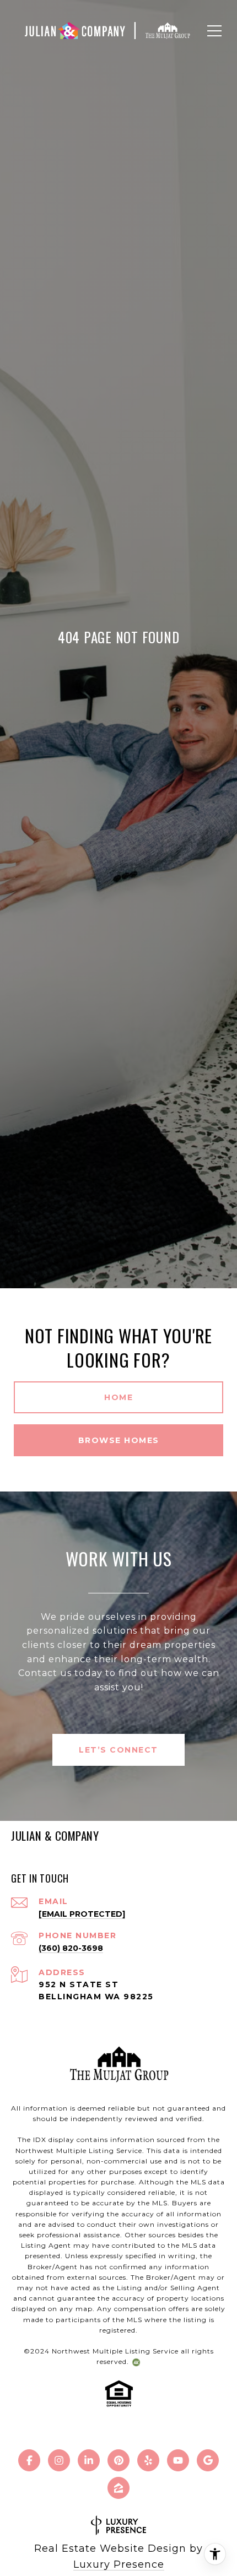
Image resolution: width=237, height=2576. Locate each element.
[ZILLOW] (118, 2488)
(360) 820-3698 (71, 1948)
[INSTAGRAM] (59, 2460)
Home (118, 1397)
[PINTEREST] (118, 2460)
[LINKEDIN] (89, 2460)
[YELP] (148, 2460)
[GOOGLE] (208, 2460)
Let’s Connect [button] (118, 1750)
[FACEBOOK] (29, 2460)
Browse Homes (119, 1440)
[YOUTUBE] (178, 2460)
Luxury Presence (119, 2564)
